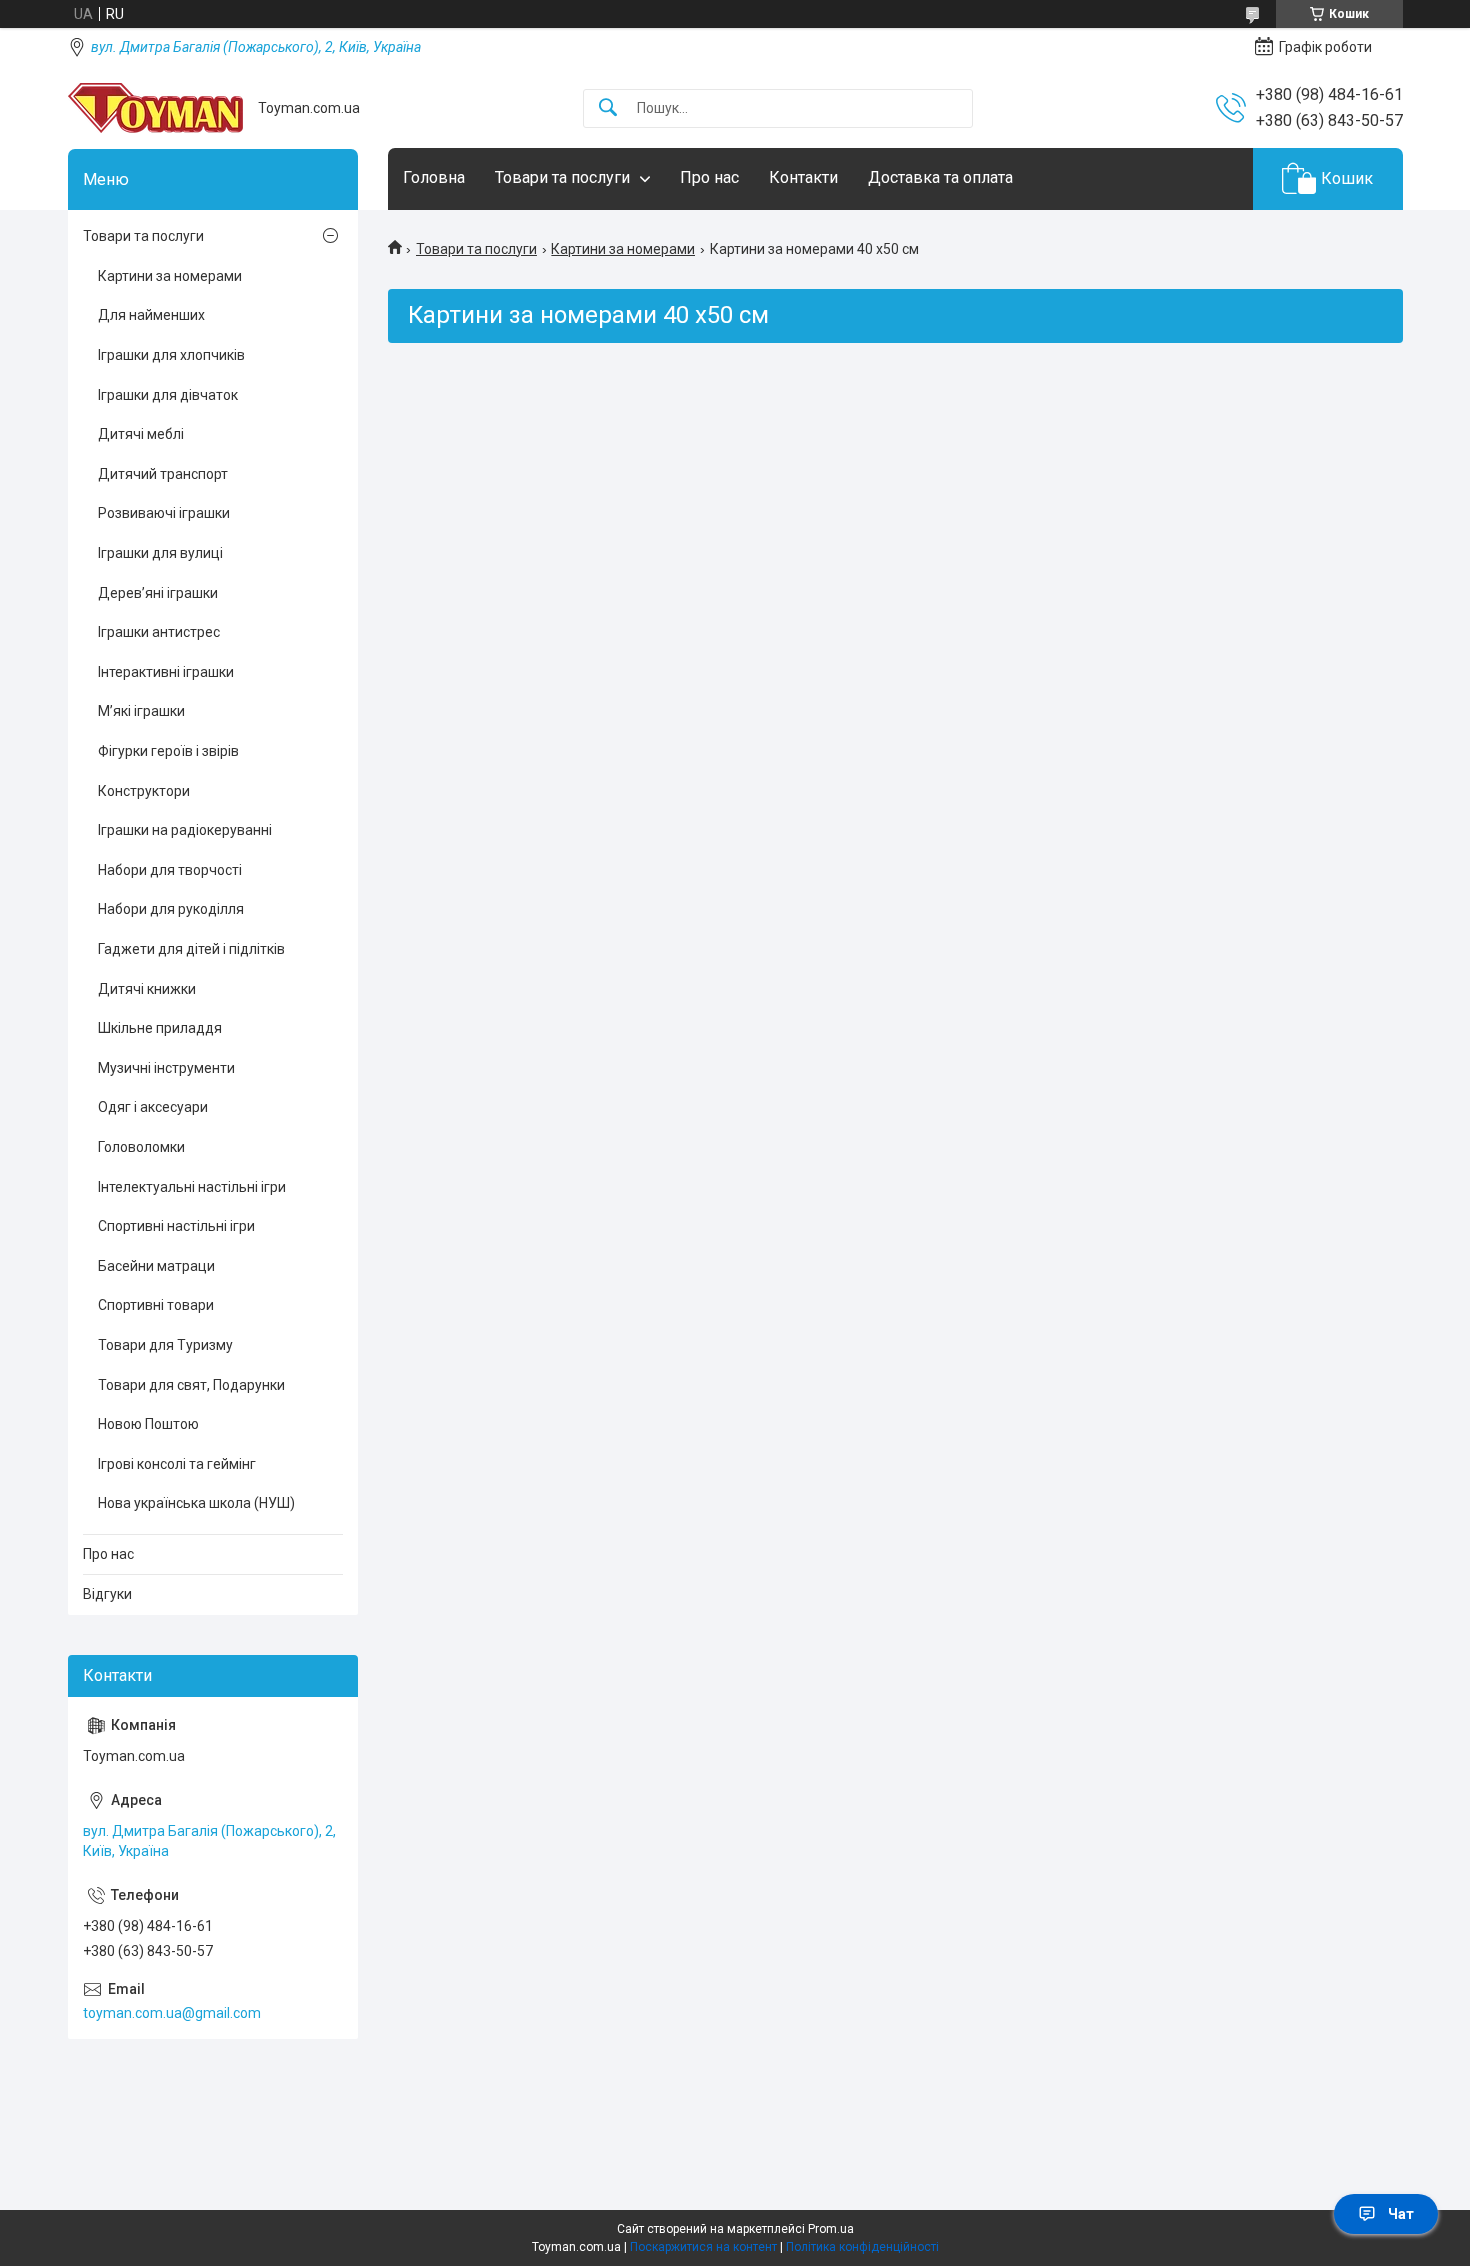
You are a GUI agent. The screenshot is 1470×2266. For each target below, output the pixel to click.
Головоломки (141, 1147)
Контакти (803, 177)
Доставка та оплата (940, 177)
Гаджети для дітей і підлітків (191, 949)
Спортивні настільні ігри (176, 1226)
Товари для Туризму (165, 1345)
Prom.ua (831, 2229)
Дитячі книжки (147, 989)
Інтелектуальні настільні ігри (192, 1187)
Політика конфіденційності (862, 2247)
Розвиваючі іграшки (164, 513)
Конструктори (144, 791)
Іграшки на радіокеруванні (185, 830)
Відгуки (107, 1594)
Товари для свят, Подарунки (191, 1385)
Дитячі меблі (141, 434)
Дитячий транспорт (163, 474)
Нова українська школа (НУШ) (196, 1503)
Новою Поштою (148, 1424)
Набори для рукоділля (171, 909)
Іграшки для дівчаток (168, 395)
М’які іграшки (141, 711)
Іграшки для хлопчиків (171, 355)
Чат (1401, 2214)
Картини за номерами (623, 249)
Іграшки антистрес (159, 632)
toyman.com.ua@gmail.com (172, 2013)
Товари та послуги (562, 177)
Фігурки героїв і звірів (168, 751)
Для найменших (151, 315)
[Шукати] (608, 108)
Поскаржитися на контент (703, 2247)
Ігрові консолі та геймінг (177, 1464)
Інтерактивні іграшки (166, 672)
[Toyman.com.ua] (155, 108)
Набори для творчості (170, 870)
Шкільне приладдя (160, 1028)
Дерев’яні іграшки (158, 593)
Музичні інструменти (166, 1068)
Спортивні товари (156, 1305)
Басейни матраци (156, 1266)
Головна (434, 177)
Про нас (709, 177)
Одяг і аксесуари (153, 1107)
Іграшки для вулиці (160, 553)
